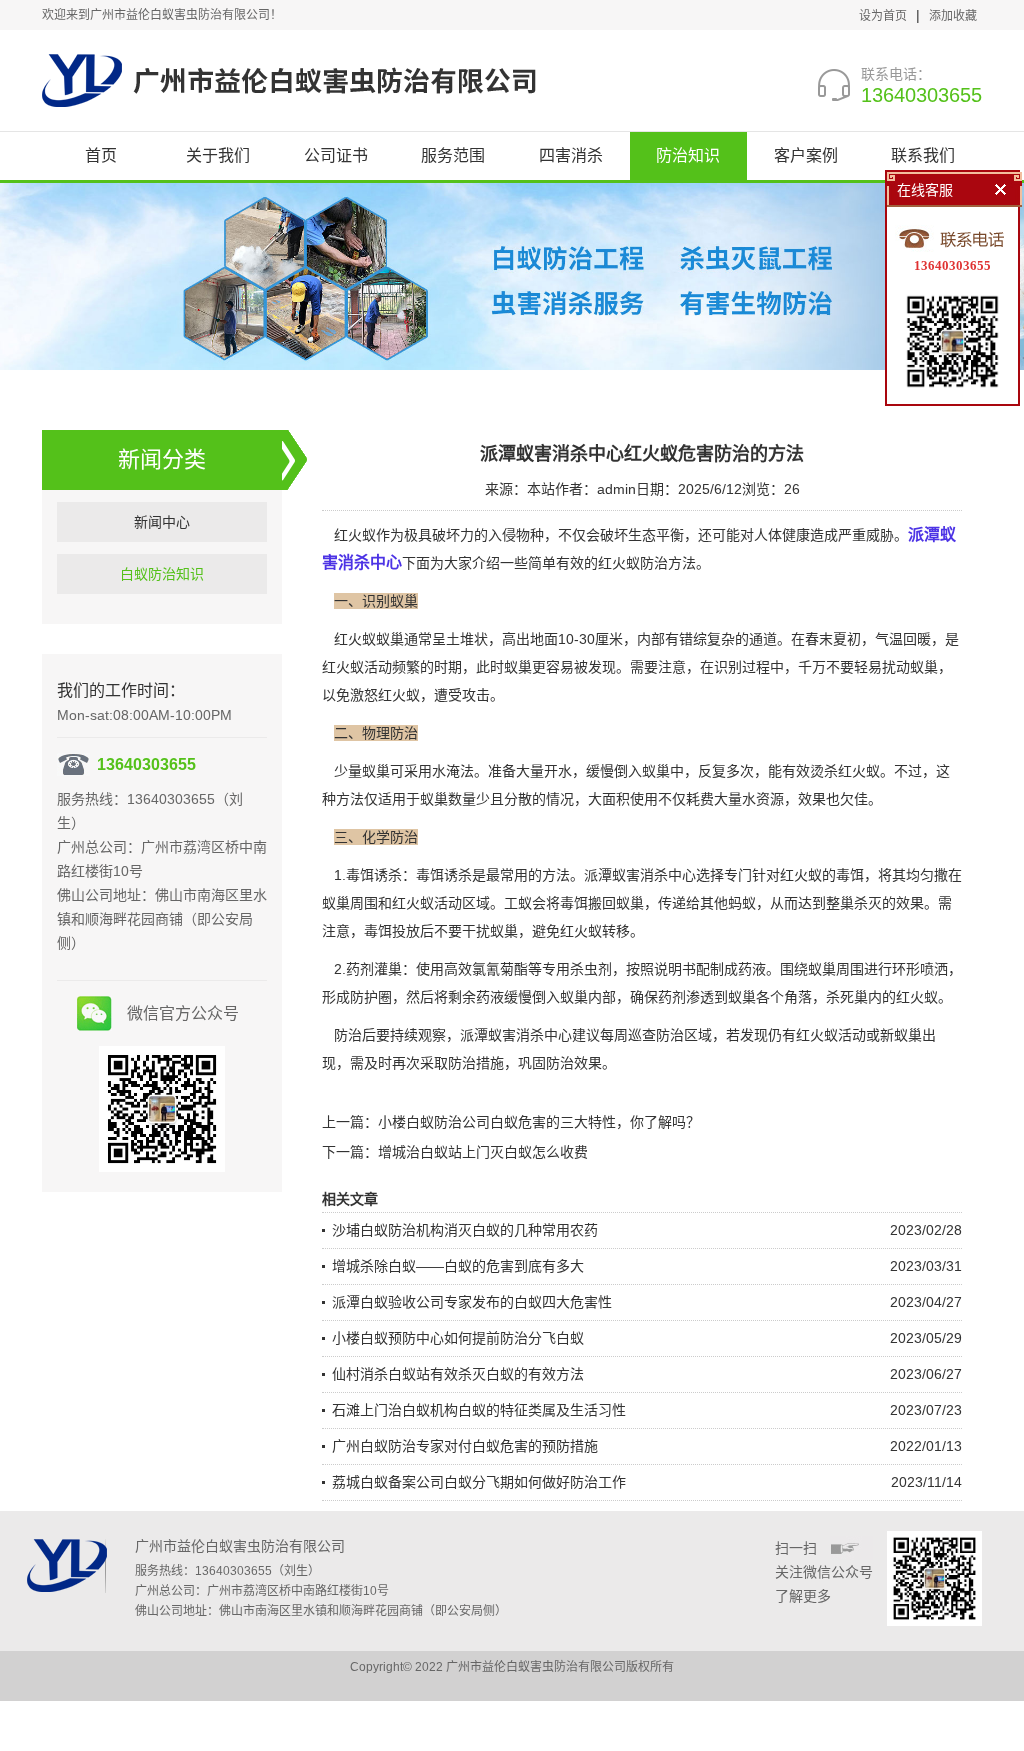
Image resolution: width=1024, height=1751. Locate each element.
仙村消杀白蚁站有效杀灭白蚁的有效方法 (458, 1374)
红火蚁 (343, 667)
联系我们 (923, 155)
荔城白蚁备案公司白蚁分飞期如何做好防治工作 (479, 1482)
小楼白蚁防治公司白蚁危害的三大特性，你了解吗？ (539, 1122)
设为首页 (883, 16)
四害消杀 (571, 155)
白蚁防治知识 (162, 574)
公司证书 (336, 155)
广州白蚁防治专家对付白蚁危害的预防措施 (465, 1446)
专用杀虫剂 (577, 969)
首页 (101, 155)
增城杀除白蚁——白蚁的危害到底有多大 (458, 1266)
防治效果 (574, 1063)
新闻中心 (162, 522)
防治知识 (688, 155)
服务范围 (453, 155)
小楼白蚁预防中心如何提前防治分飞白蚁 (458, 1338)
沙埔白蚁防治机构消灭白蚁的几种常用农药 (465, 1230)
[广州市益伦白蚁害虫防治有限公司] (289, 80)
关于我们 (218, 155)
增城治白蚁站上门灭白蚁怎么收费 (483, 1152)
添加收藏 (953, 16)
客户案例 (806, 155)
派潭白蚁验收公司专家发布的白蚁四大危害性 (472, 1302)
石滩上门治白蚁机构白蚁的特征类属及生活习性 (479, 1410)
